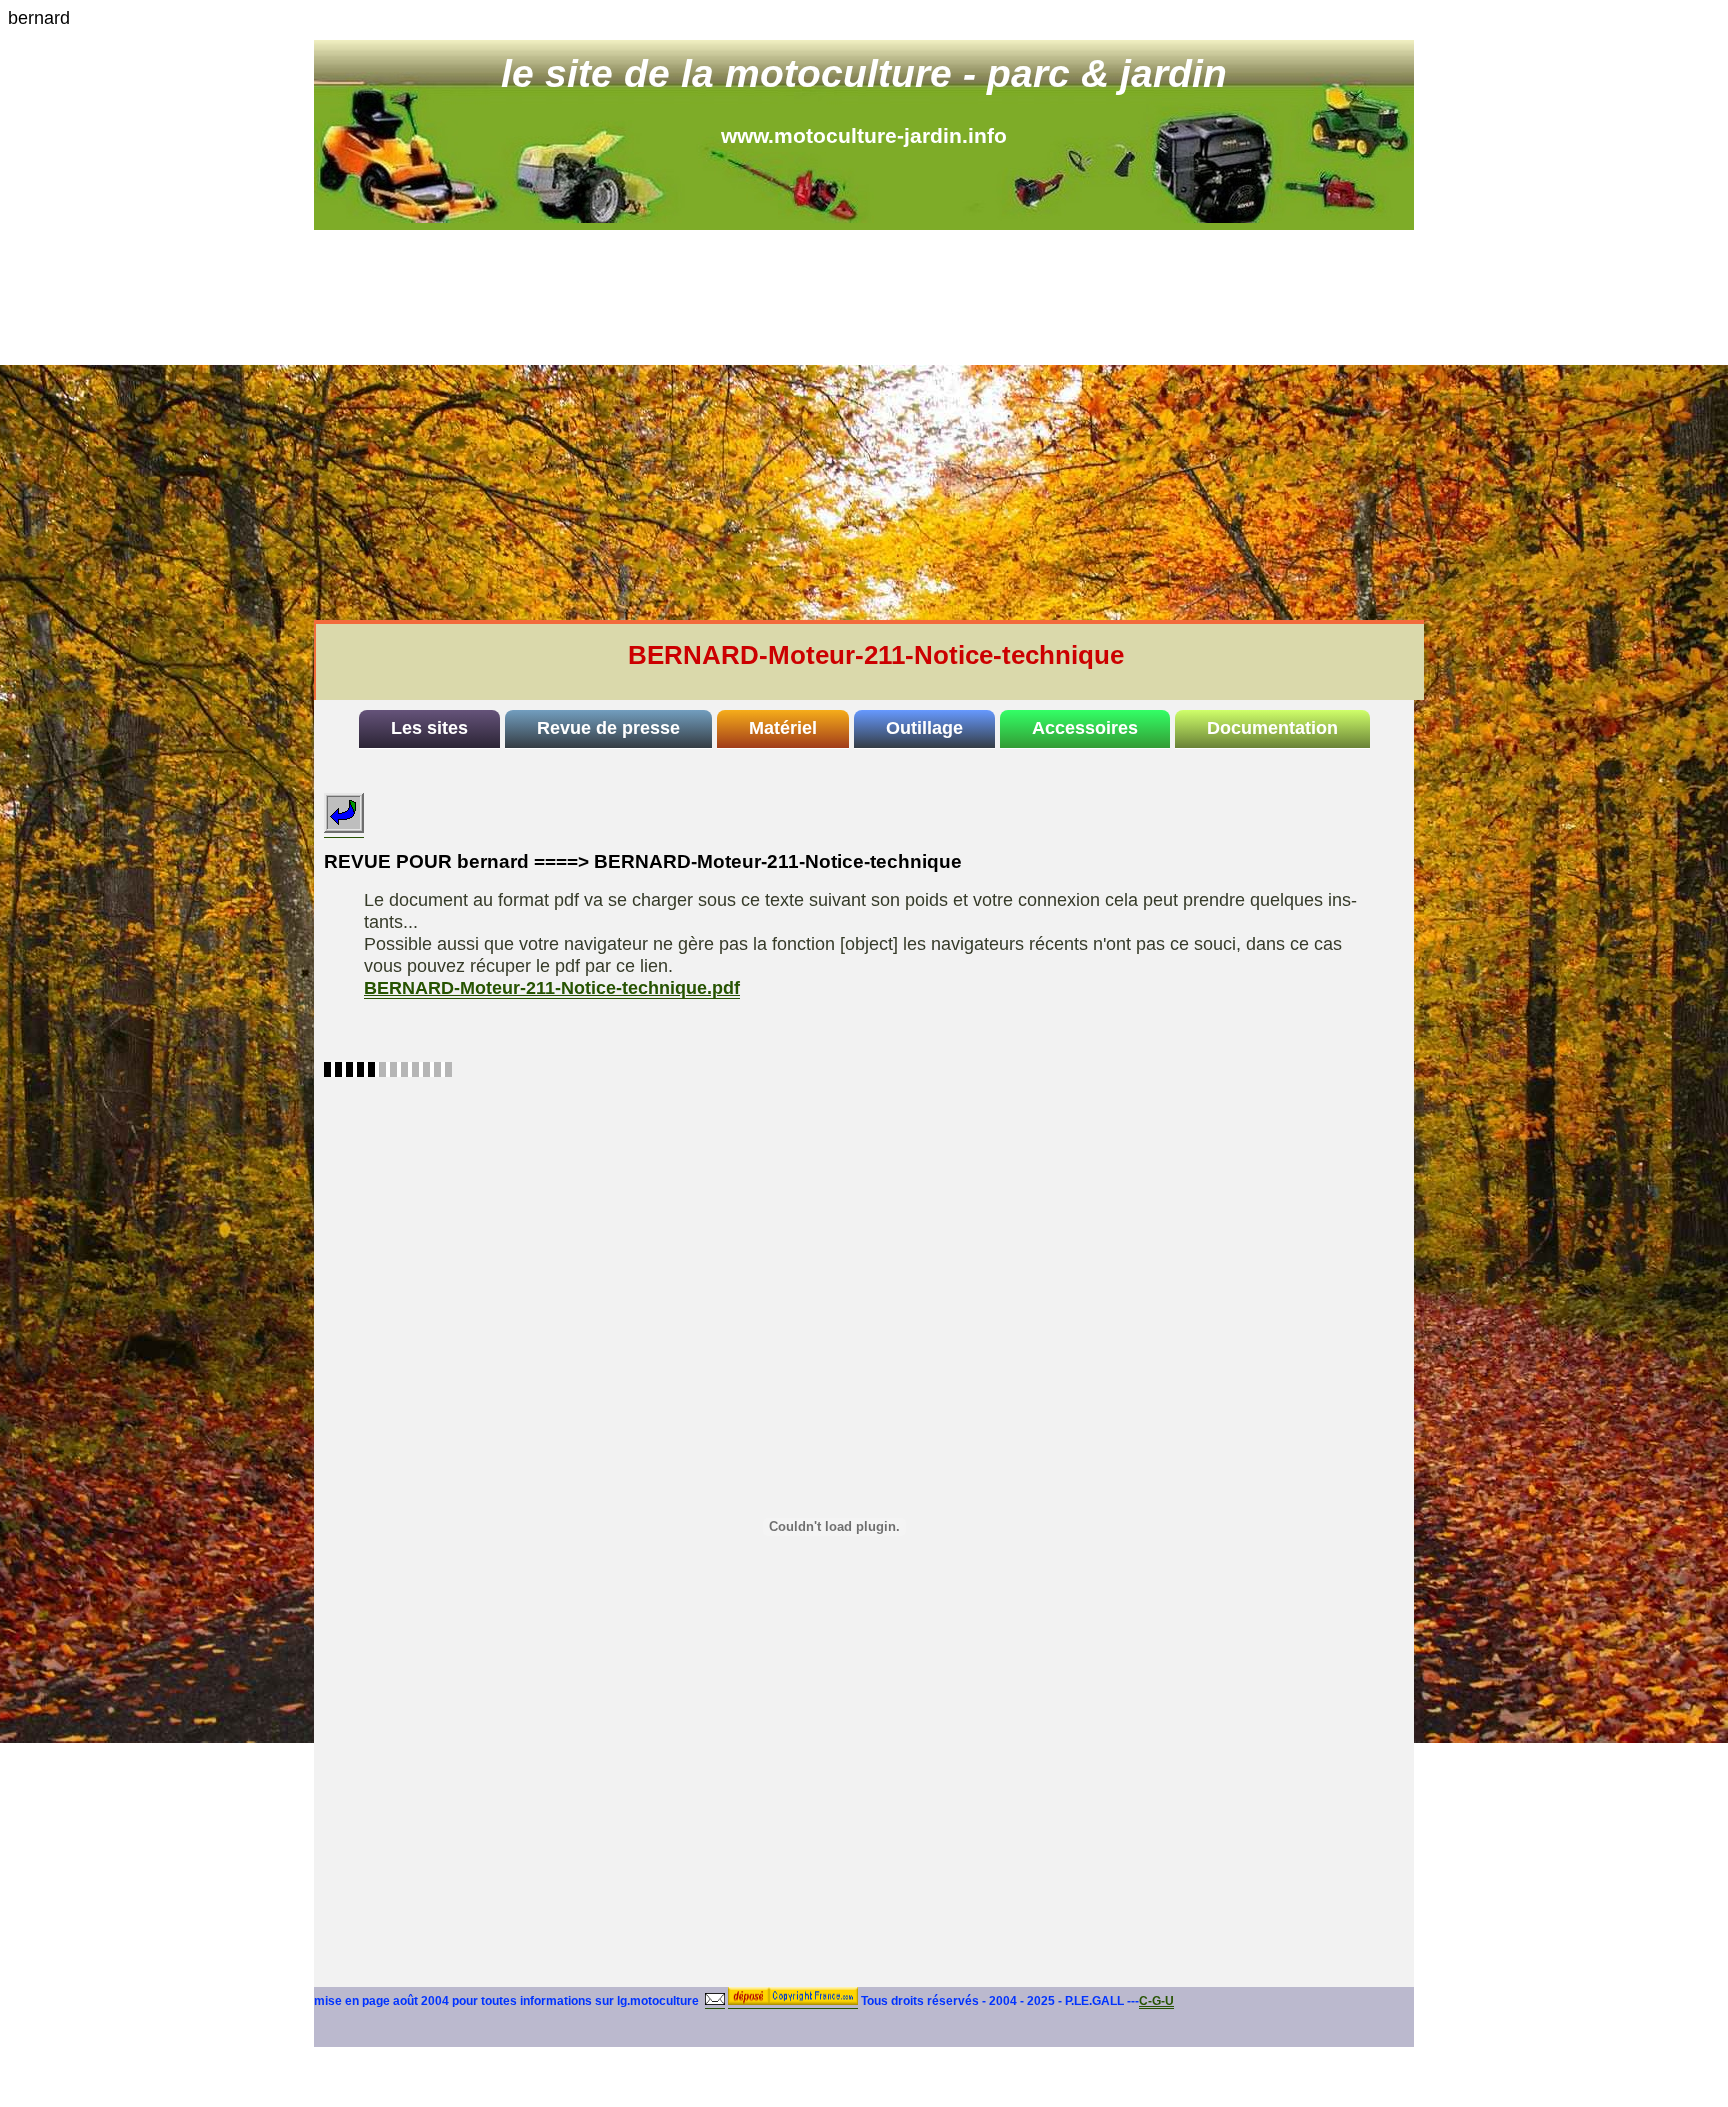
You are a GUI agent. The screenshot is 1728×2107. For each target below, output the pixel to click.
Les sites (429, 728)
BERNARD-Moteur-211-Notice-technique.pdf (552, 988)
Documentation (1272, 728)
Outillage (924, 728)
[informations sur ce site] (715, 2001)
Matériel (783, 728)
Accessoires (1085, 728)
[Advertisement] (864, 380)
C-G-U (1156, 2001)
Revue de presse (608, 728)
